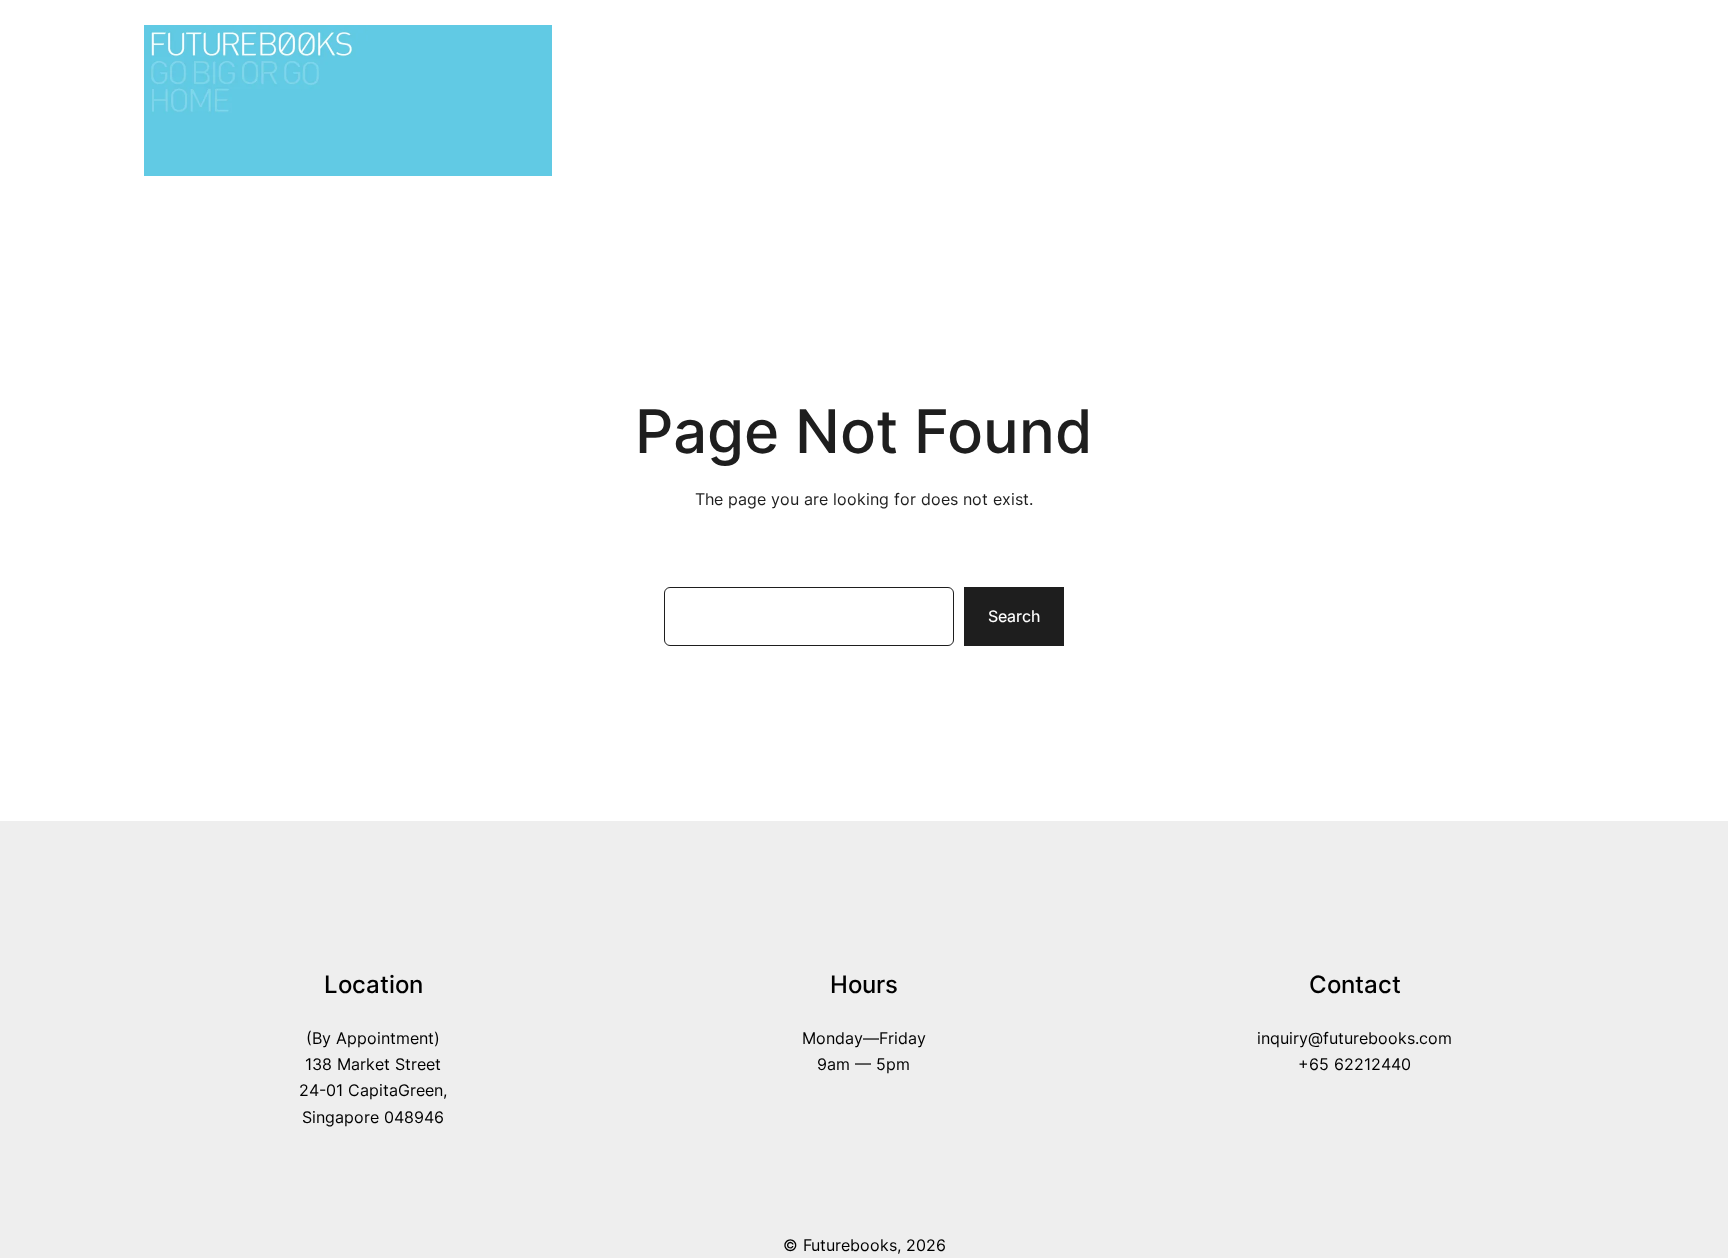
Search (1014, 616)
